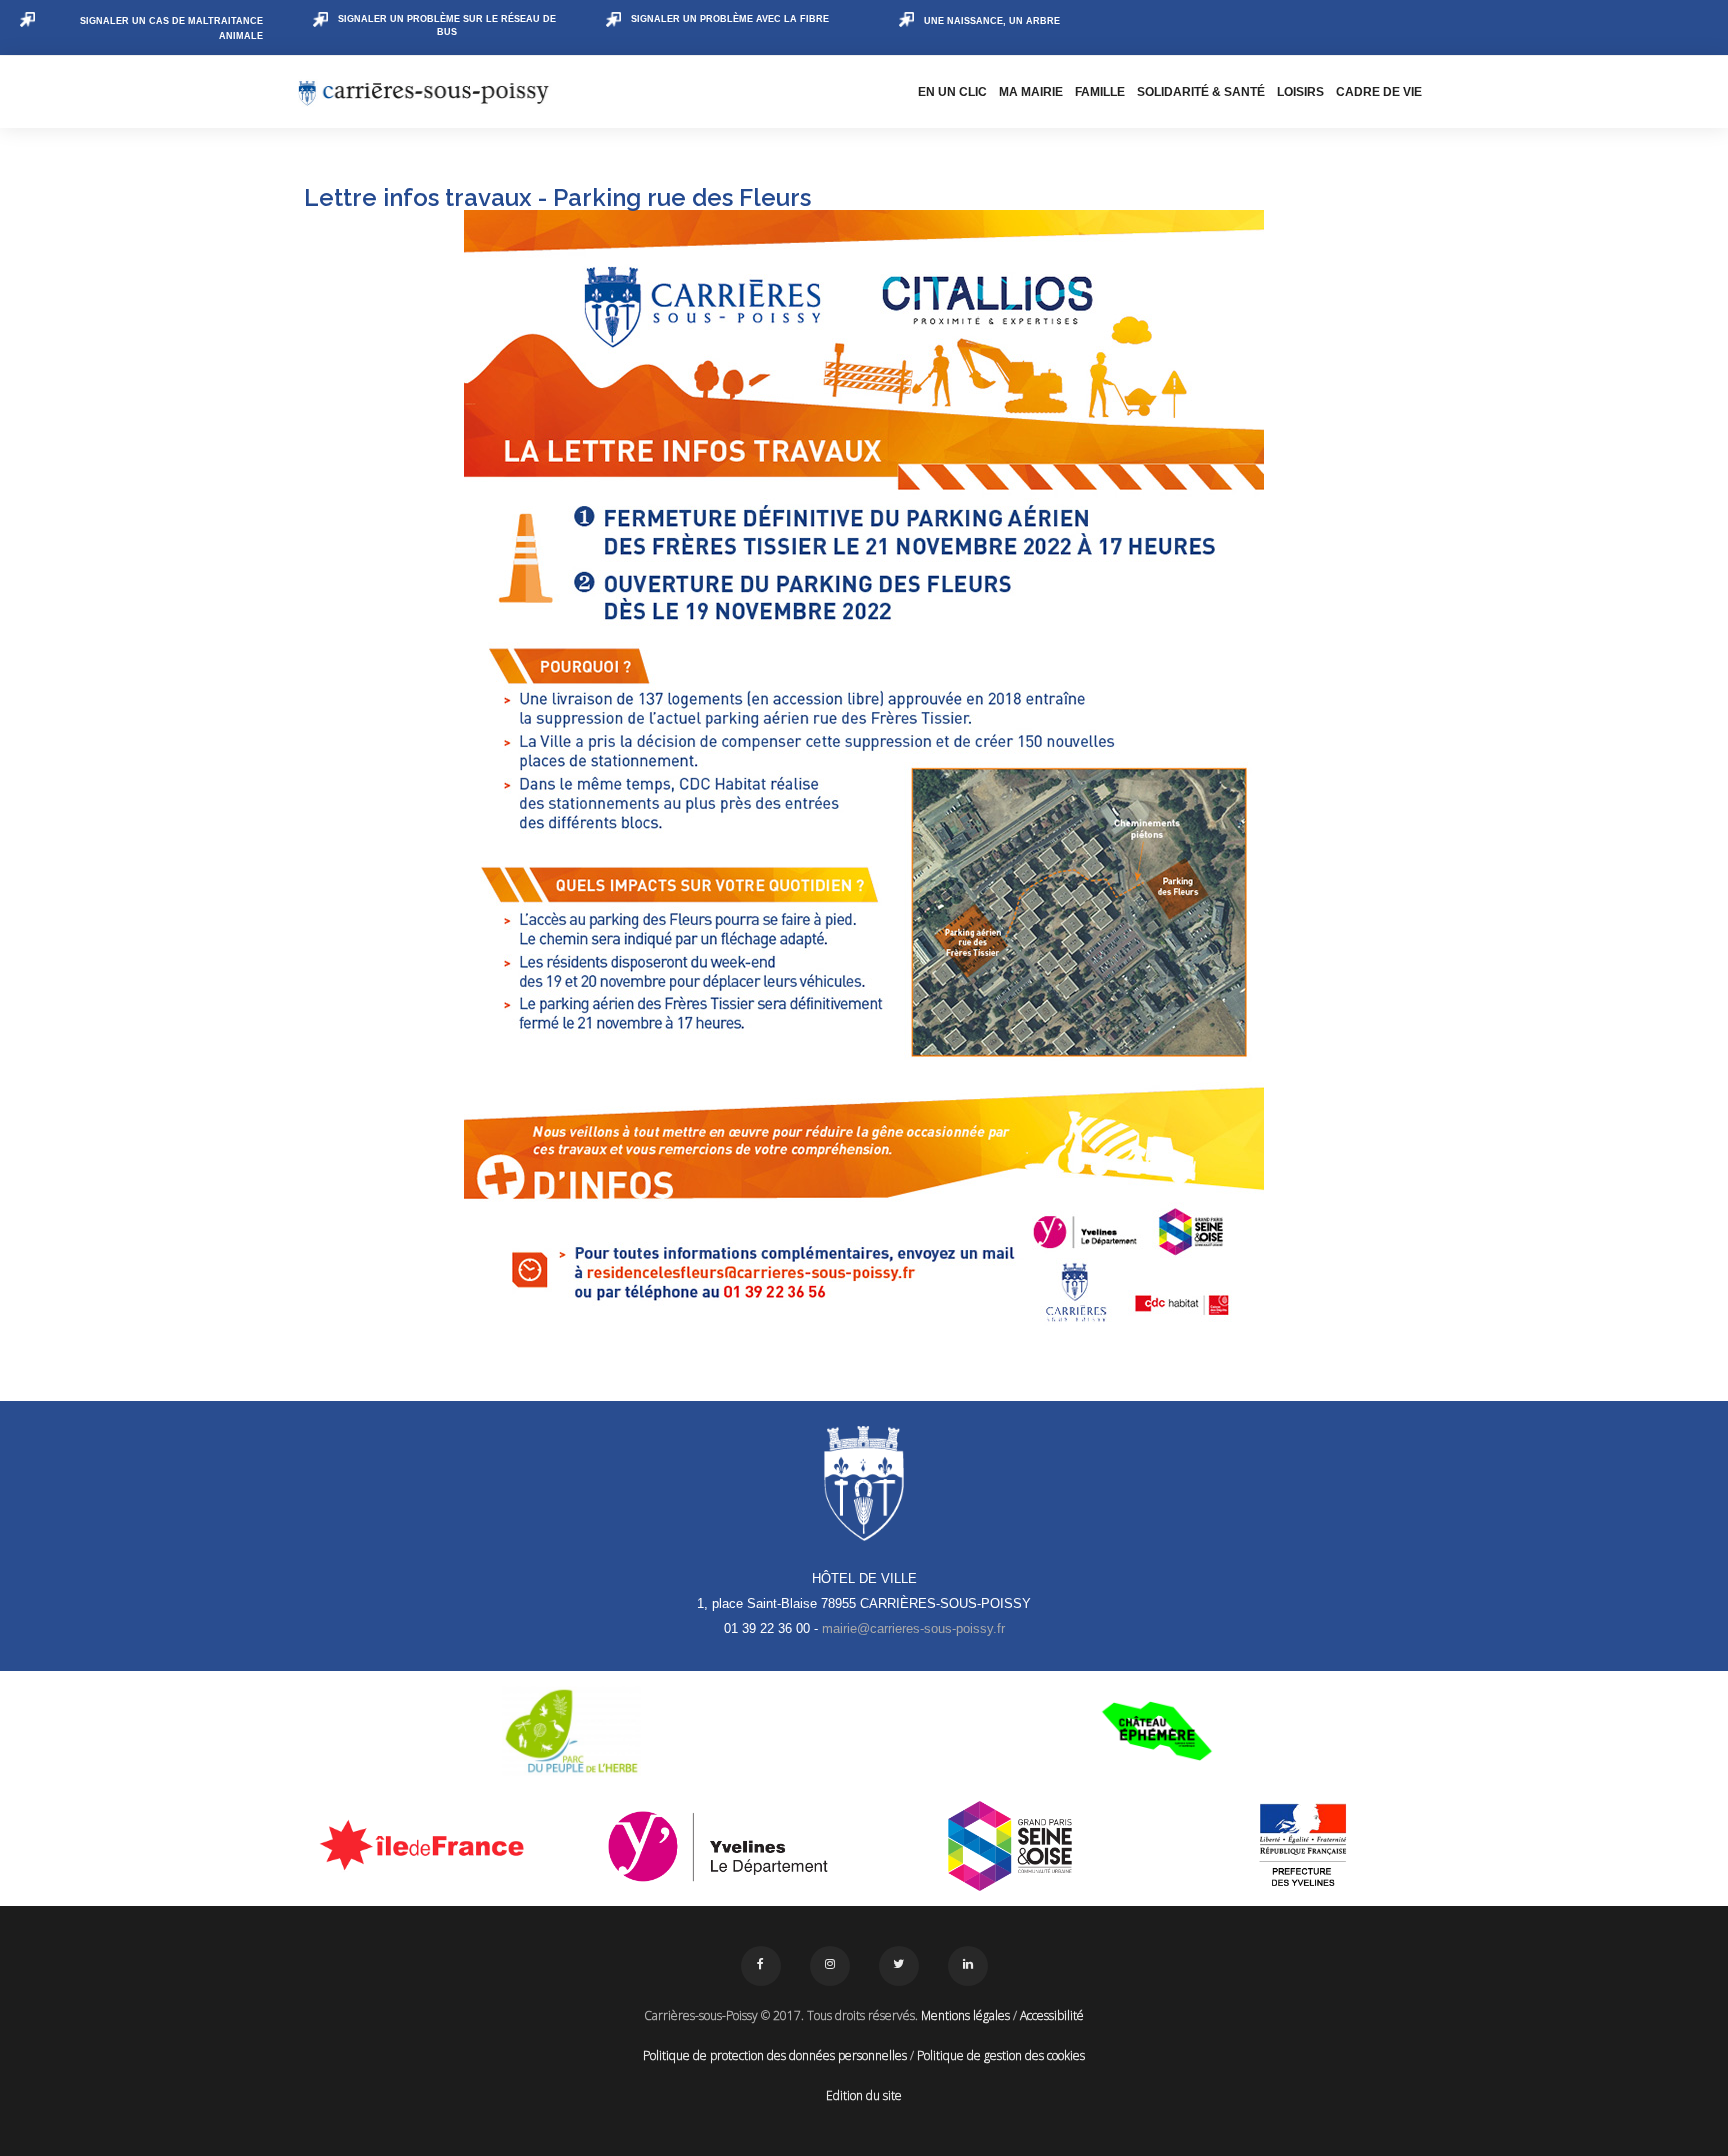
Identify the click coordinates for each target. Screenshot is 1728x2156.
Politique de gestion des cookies (1001, 2055)
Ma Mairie (1031, 92)
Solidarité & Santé (1201, 92)
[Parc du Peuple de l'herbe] (571, 1731)
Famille (1100, 92)
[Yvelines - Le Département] (718, 1846)
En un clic (952, 92)
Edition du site (864, 2095)
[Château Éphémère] (1156, 1731)
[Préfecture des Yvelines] (1303, 1846)
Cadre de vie (1379, 92)
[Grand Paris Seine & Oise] (1010, 1846)
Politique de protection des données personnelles (775, 2055)
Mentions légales (965, 2015)
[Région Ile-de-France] (425, 1844)
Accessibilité (1052, 2015)
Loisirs (1300, 92)
